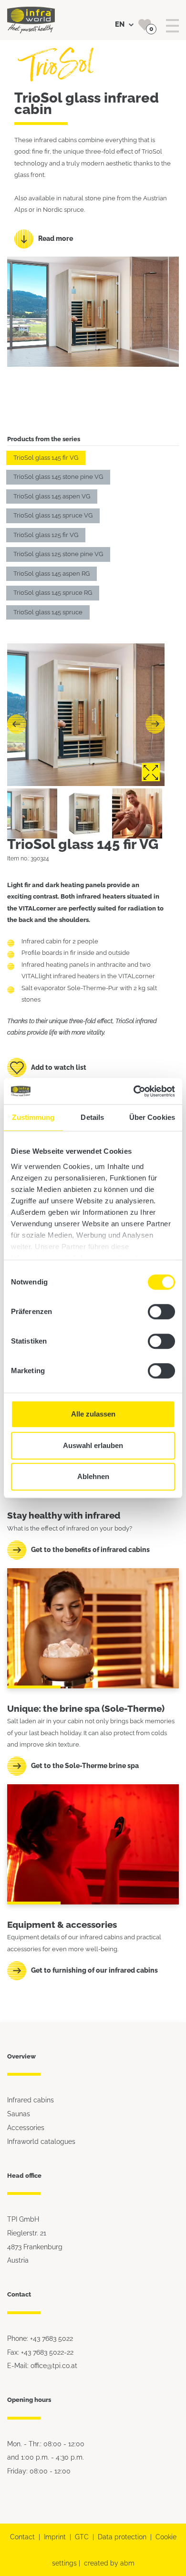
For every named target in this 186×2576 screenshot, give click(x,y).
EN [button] (121, 24)
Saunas (19, 2114)
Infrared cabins (31, 2100)
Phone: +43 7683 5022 (40, 2338)
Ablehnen (93, 1476)
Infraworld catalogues (41, 2141)
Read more (56, 238)
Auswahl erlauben (93, 1445)
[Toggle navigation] (172, 26)
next (155, 724)
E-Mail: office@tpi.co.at (42, 2365)
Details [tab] (92, 1117)
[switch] (161, 1312)
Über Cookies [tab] (152, 1117)
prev (17, 724)
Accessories (26, 2127)
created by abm (109, 2563)
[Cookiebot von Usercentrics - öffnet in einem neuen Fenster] (134, 1091)
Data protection (122, 2537)
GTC (82, 2537)
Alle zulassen (93, 1414)
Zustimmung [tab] (33, 1117)
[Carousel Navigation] (86, 724)
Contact (22, 2537)
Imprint (55, 2537)
